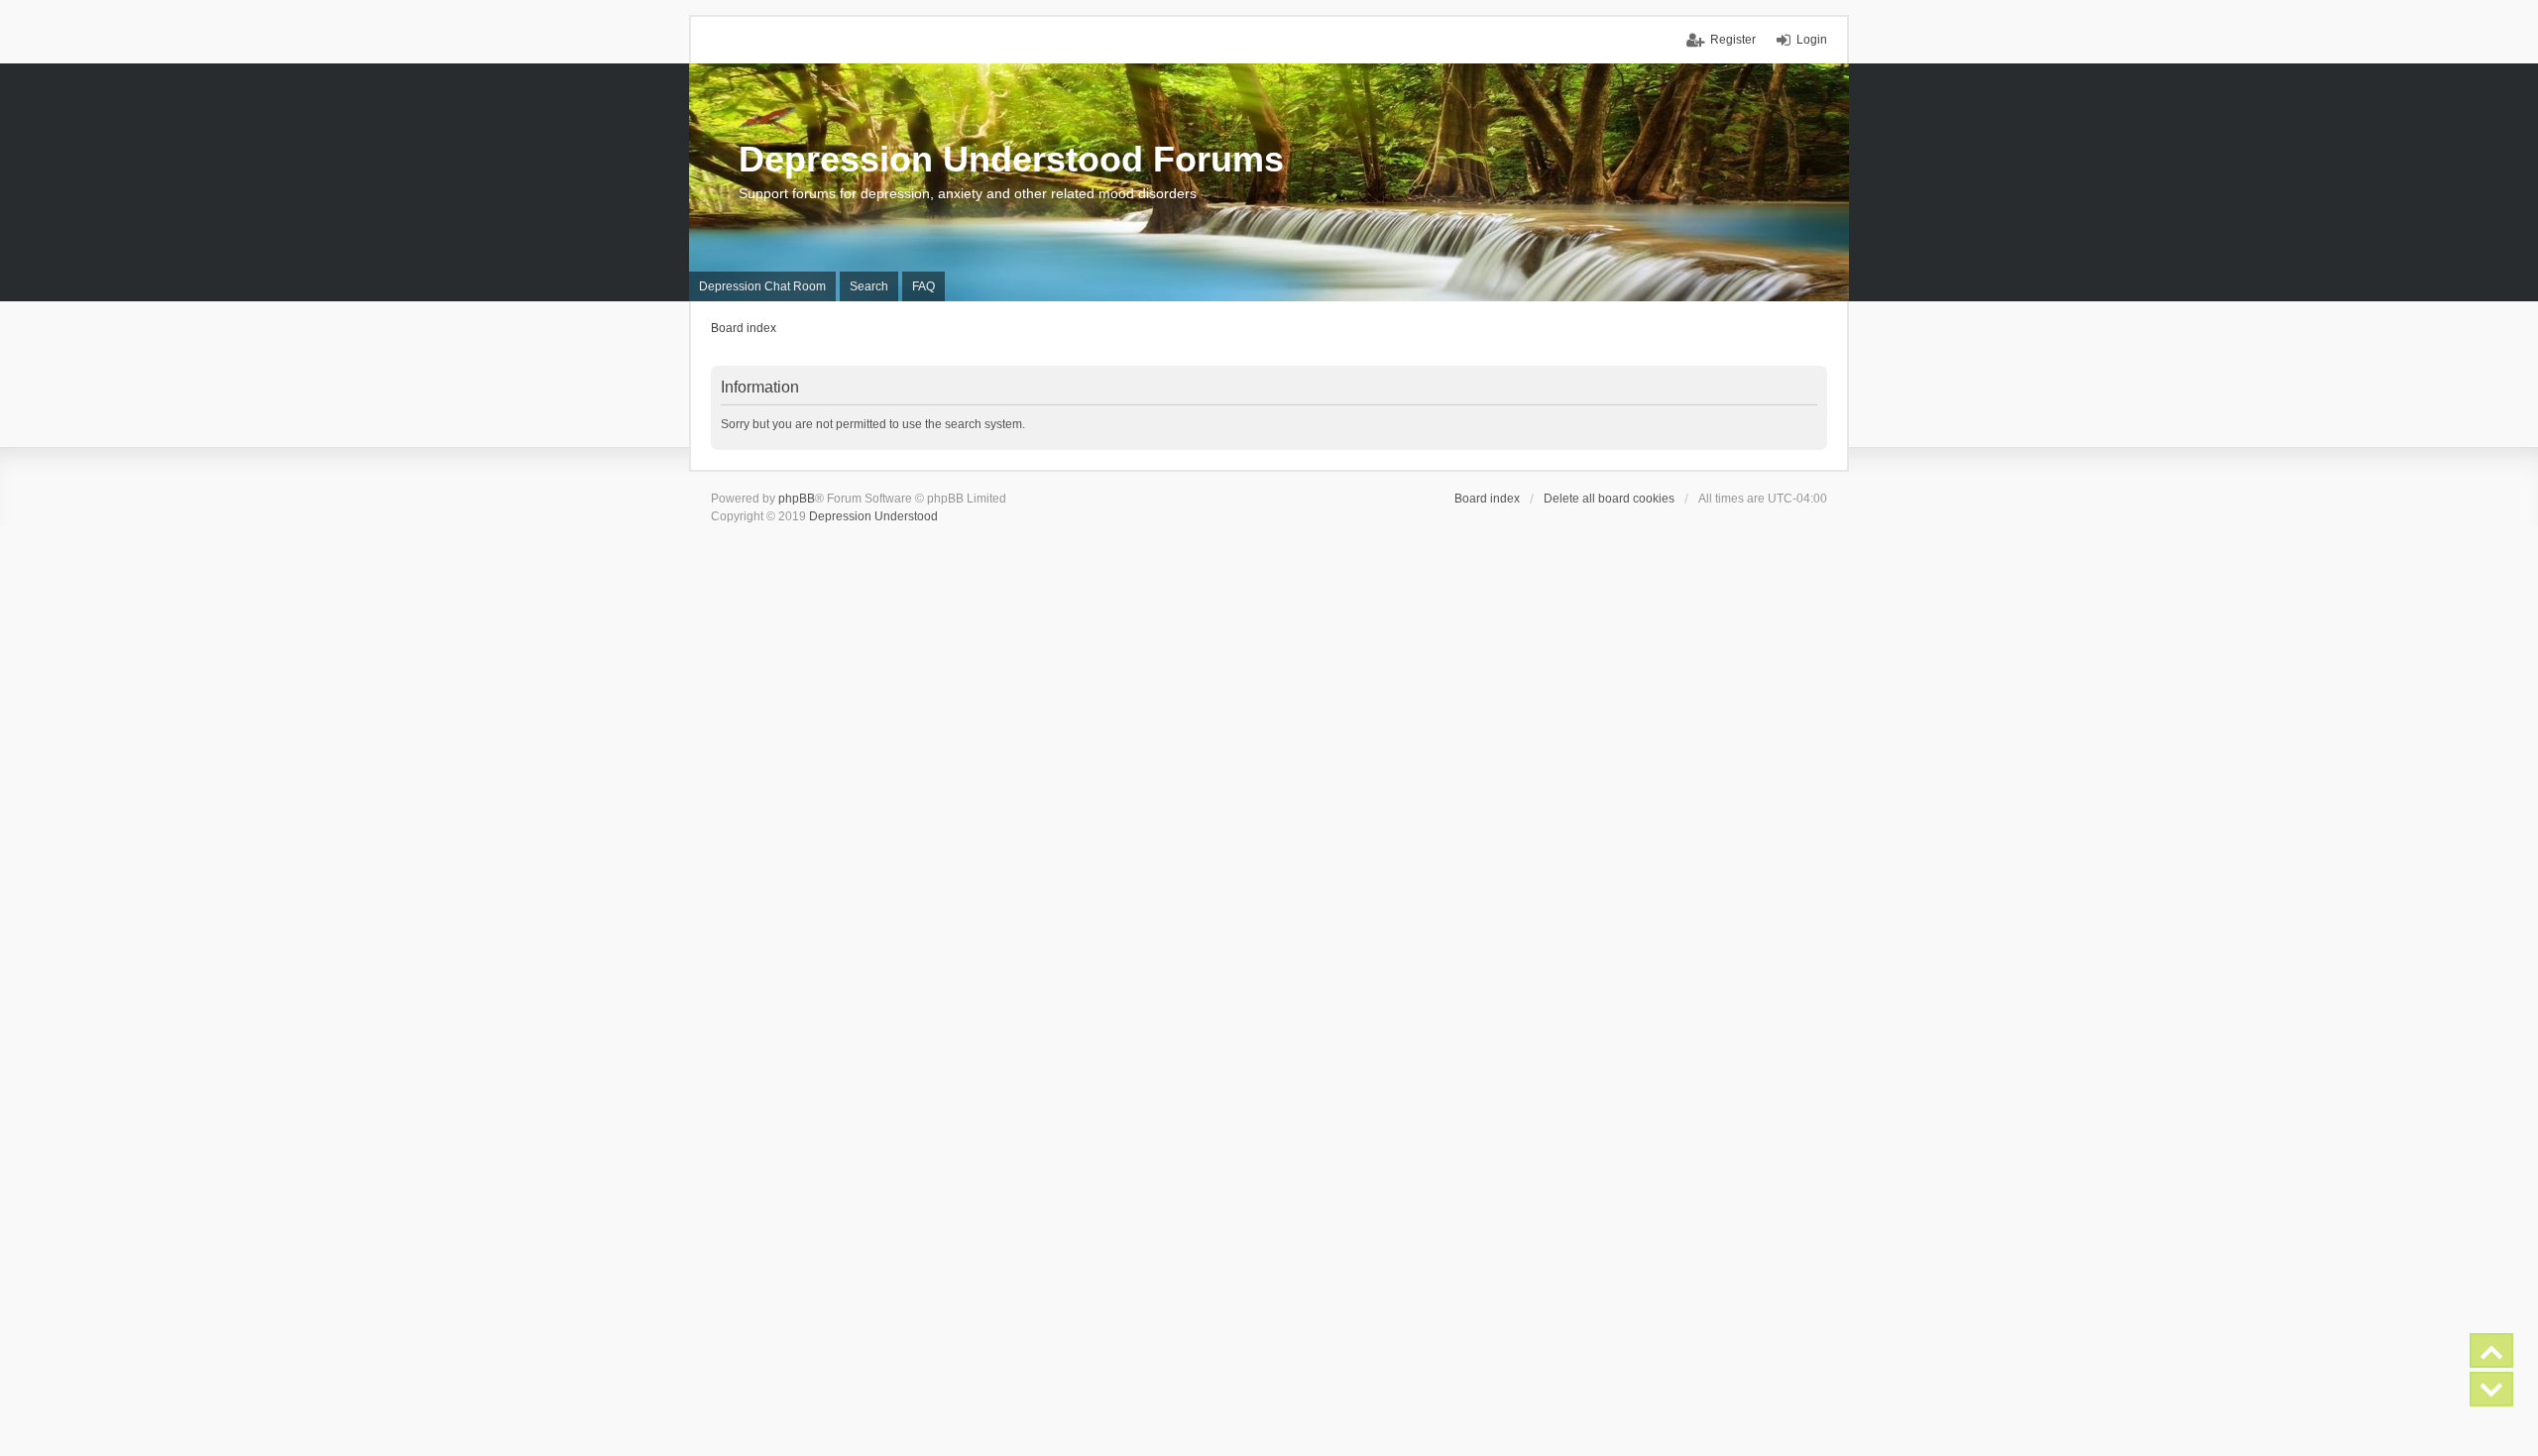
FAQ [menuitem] (923, 286)
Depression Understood (873, 516)
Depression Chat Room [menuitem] (762, 286)
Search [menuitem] (869, 286)
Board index (1487, 499)
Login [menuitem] (1812, 40)
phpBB (797, 499)
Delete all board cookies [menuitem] (1609, 499)
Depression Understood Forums (1011, 159)
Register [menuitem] (1733, 40)
